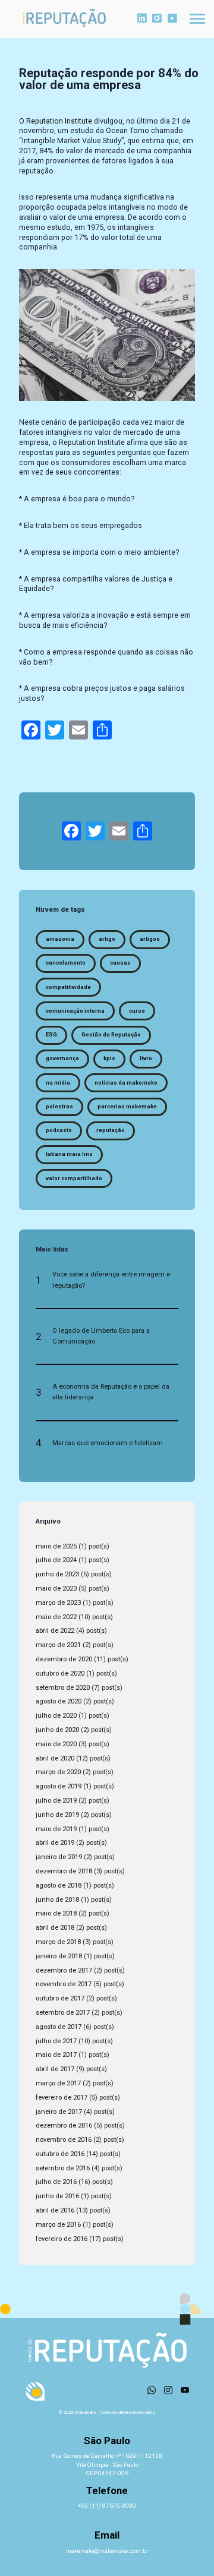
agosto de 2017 (59, 2027)
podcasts (59, 1130)
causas (120, 963)
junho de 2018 (57, 1900)
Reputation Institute (59, 121)
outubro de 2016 (60, 2154)
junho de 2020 (57, 1730)
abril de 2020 (55, 1758)
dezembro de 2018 (64, 1871)
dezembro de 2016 (64, 2125)
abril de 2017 (55, 2069)
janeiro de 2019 (59, 1857)
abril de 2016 (55, 2210)
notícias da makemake (126, 1083)
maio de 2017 (56, 2055)
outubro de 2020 (60, 1673)
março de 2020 (58, 1772)
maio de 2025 (56, 1546)
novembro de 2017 (64, 1984)
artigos (150, 939)
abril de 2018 (55, 1928)
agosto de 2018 (59, 1886)
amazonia (60, 939)
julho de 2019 (56, 1801)
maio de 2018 (56, 1913)
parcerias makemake (127, 1107)
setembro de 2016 (63, 2168)
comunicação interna (75, 1011)
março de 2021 (58, 1645)
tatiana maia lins (69, 1154)
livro (146, 1058)
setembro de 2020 (63, 1688)
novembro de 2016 (64, 2140)
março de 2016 (58, 2225)
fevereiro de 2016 (62, 2239)
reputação (111, 1130)
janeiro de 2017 (59, 2112)
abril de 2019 (55, 1843)
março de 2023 (58, 1603)
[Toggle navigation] (197, 19)
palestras (59, 1107)
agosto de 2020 (59, 1701)
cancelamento (66, 963)
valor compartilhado (74, 1178)
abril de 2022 (55, 1631)
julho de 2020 (56, 1716)
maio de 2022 (56, 1617)
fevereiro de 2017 (62, 2098)
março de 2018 (58, 1942)
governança (62, 1058)
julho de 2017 (56, 2041)
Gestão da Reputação (111, 1035)
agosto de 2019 (59, 1786)
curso (137, 1011)
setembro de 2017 (63, 2013)
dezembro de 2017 (64, 1970)
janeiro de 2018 (59, 1956)
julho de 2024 (56, 1560)
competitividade (68, 987)
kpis (109, 1058)
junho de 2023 (57, 1574)
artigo (107, 939)
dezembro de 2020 (64, 1659)
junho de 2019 (57, 1815)
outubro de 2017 (60, 1998)
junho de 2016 (57, 2196)
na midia (58, 1083)
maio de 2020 (56, 1744)
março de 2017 (58, 2083)
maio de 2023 (56, 1589)
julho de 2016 (56, 2182)
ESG (51, 1035)
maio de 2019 (56, 1829)
